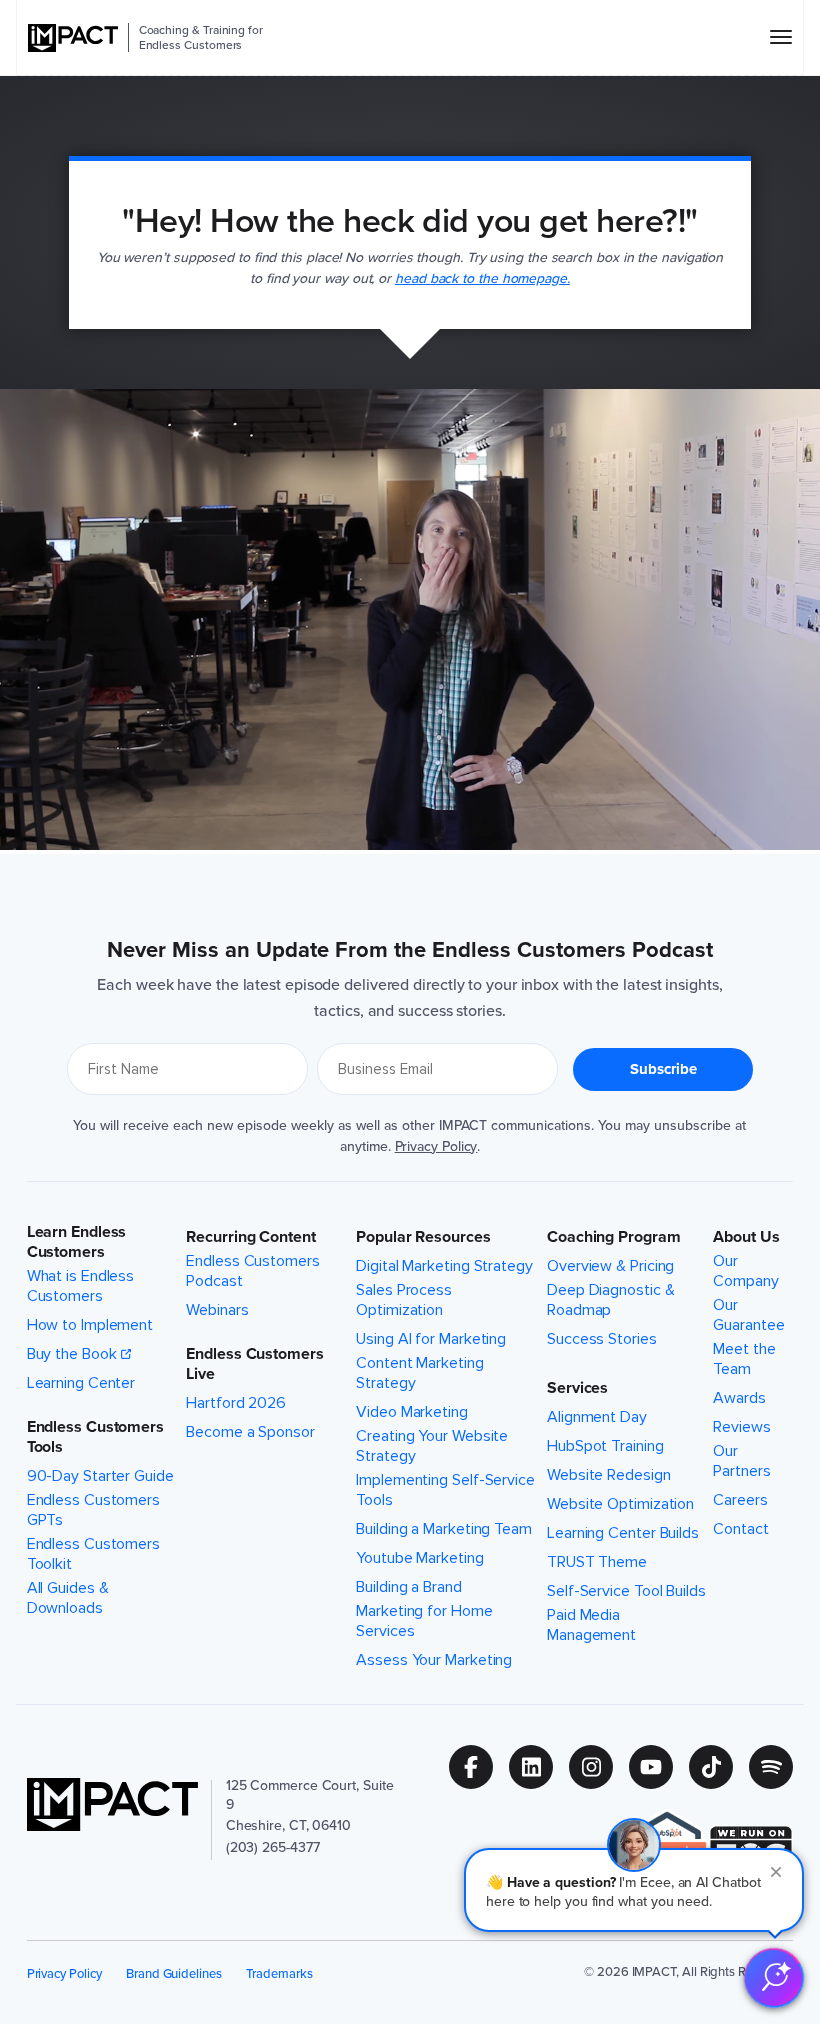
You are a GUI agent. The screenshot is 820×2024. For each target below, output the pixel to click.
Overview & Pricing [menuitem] (610, 1266)
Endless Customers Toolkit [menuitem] (93, 1554)
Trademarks (279, 1973)
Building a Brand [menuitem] (408, 1587)
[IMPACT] (73, 38)
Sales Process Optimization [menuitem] (404, 1300)
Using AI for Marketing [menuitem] (431, 1339)
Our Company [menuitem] (745, 1271)
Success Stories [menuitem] (602, 1339)
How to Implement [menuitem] (90, 1325)
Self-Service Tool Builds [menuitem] (626, 1591)
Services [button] (577, 1388)
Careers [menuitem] (740, 1500)
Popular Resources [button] (423, 1237)
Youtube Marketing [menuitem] (419, 1558)
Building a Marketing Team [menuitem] (444, 1529)
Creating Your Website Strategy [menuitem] (432, 1446)
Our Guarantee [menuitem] (748, 1315)
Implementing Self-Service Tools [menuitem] (445, 1490)
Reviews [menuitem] (741, 1427)
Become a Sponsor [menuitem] (250, 1432)
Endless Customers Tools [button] (95, 1437)
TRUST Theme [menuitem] (597, 1562)
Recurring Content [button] (250, 1237)
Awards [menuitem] (739, 1398)
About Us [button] (746, 1237)
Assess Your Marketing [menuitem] (434, 1660)
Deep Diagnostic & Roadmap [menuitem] (610, 1300)
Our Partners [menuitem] (741, 1461)
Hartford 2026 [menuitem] (236, 1403)
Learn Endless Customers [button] (77, 1242)
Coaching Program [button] (613, 1237)
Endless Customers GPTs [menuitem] (93, 1510)
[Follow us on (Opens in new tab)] (479, 1767)
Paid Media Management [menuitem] (591, 1625)
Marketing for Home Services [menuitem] (424, 1621)
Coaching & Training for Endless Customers (201, 37)
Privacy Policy (436, 1146)
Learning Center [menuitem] (81, 1383)
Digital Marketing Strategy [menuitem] (444, 1266)
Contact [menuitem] (740, 1529)
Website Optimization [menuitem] (620, 1504)
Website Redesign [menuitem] (608, 1475)
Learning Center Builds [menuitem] (623, 1533)
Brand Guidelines (174, 1973)
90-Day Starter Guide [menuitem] (100, 1476)
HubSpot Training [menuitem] (605, 1446)
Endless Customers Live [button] (254, 1364)
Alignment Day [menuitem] (597, 1417)
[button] (634, 1890)
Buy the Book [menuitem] (72, 1354)
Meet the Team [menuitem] (744, 1359)
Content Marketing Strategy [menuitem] (419, 1373)
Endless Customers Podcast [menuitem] (252, 1271)
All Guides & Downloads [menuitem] (68, 1598)
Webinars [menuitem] (217, 1310)
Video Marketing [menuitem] (412, 1412)
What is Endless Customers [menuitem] (81, 1286)
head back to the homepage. (482, 278)
